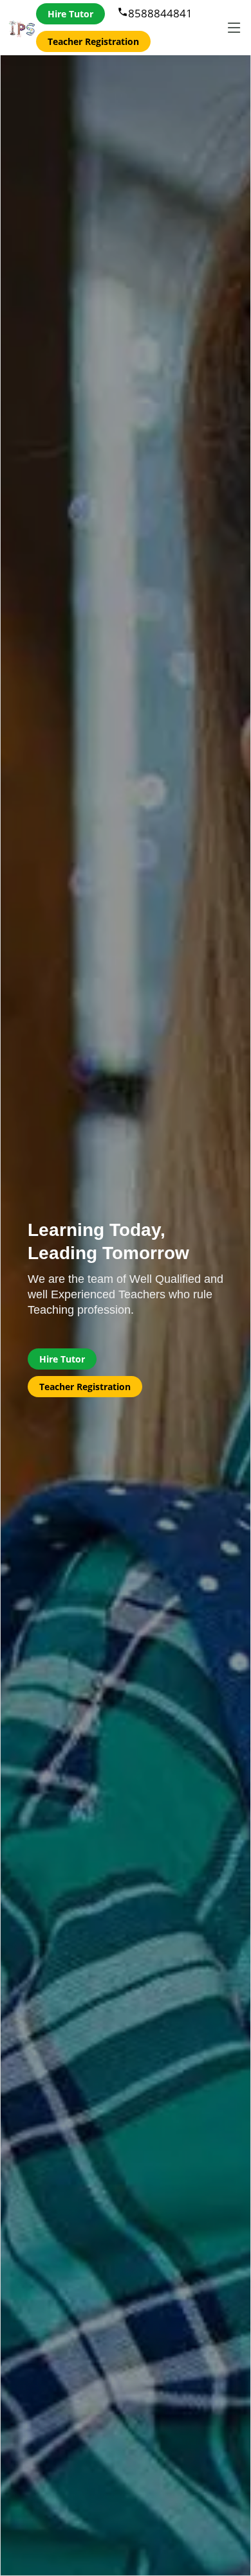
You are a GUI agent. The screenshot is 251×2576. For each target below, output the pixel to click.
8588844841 (155, 13)
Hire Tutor (70, 14)
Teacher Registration (93, 41)
